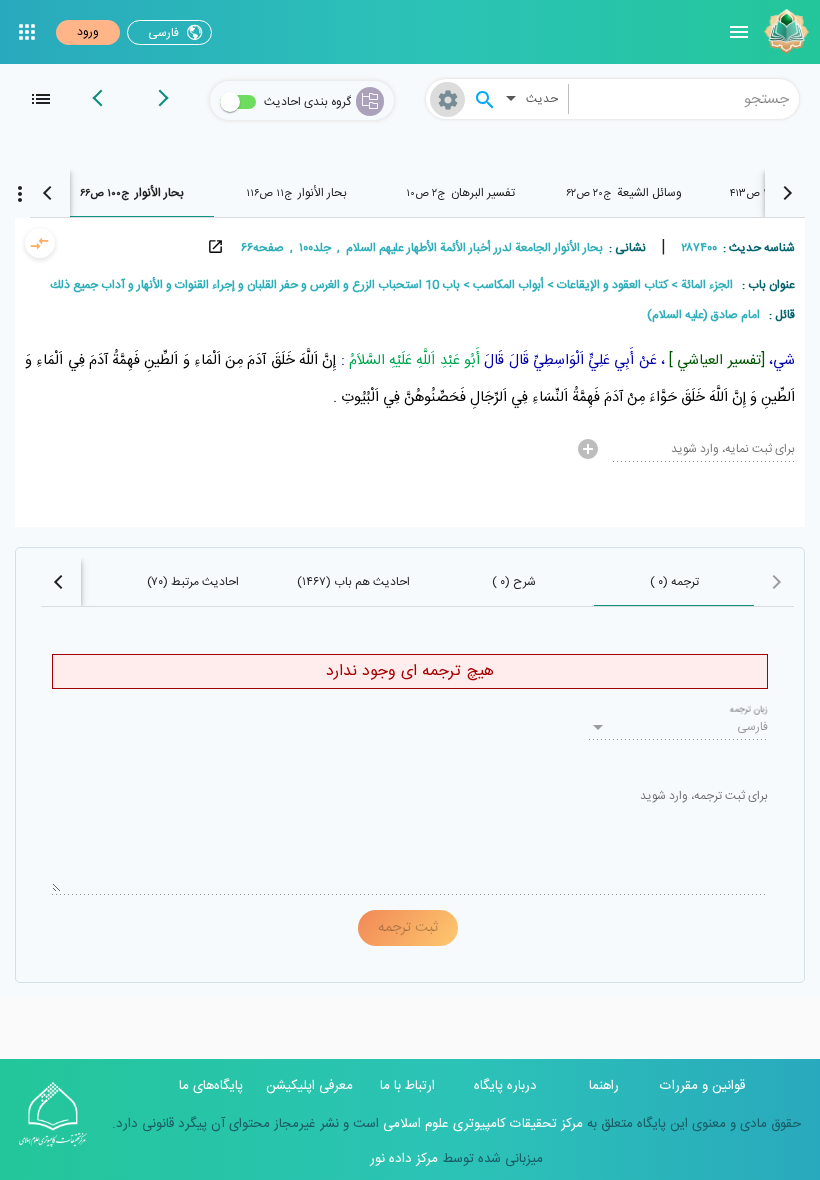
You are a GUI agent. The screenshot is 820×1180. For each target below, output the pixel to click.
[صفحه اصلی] (784, 32)
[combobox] (684, 99)
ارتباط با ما (407, 1086)
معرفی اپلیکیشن (309, 1086)
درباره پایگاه (505, 1086)
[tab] (624, 193)
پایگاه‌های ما (211, 1086)
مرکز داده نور (404, 1159)
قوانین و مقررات (702, 1086)
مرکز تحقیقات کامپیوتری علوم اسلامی (481, 1124)
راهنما (604, 1086)
